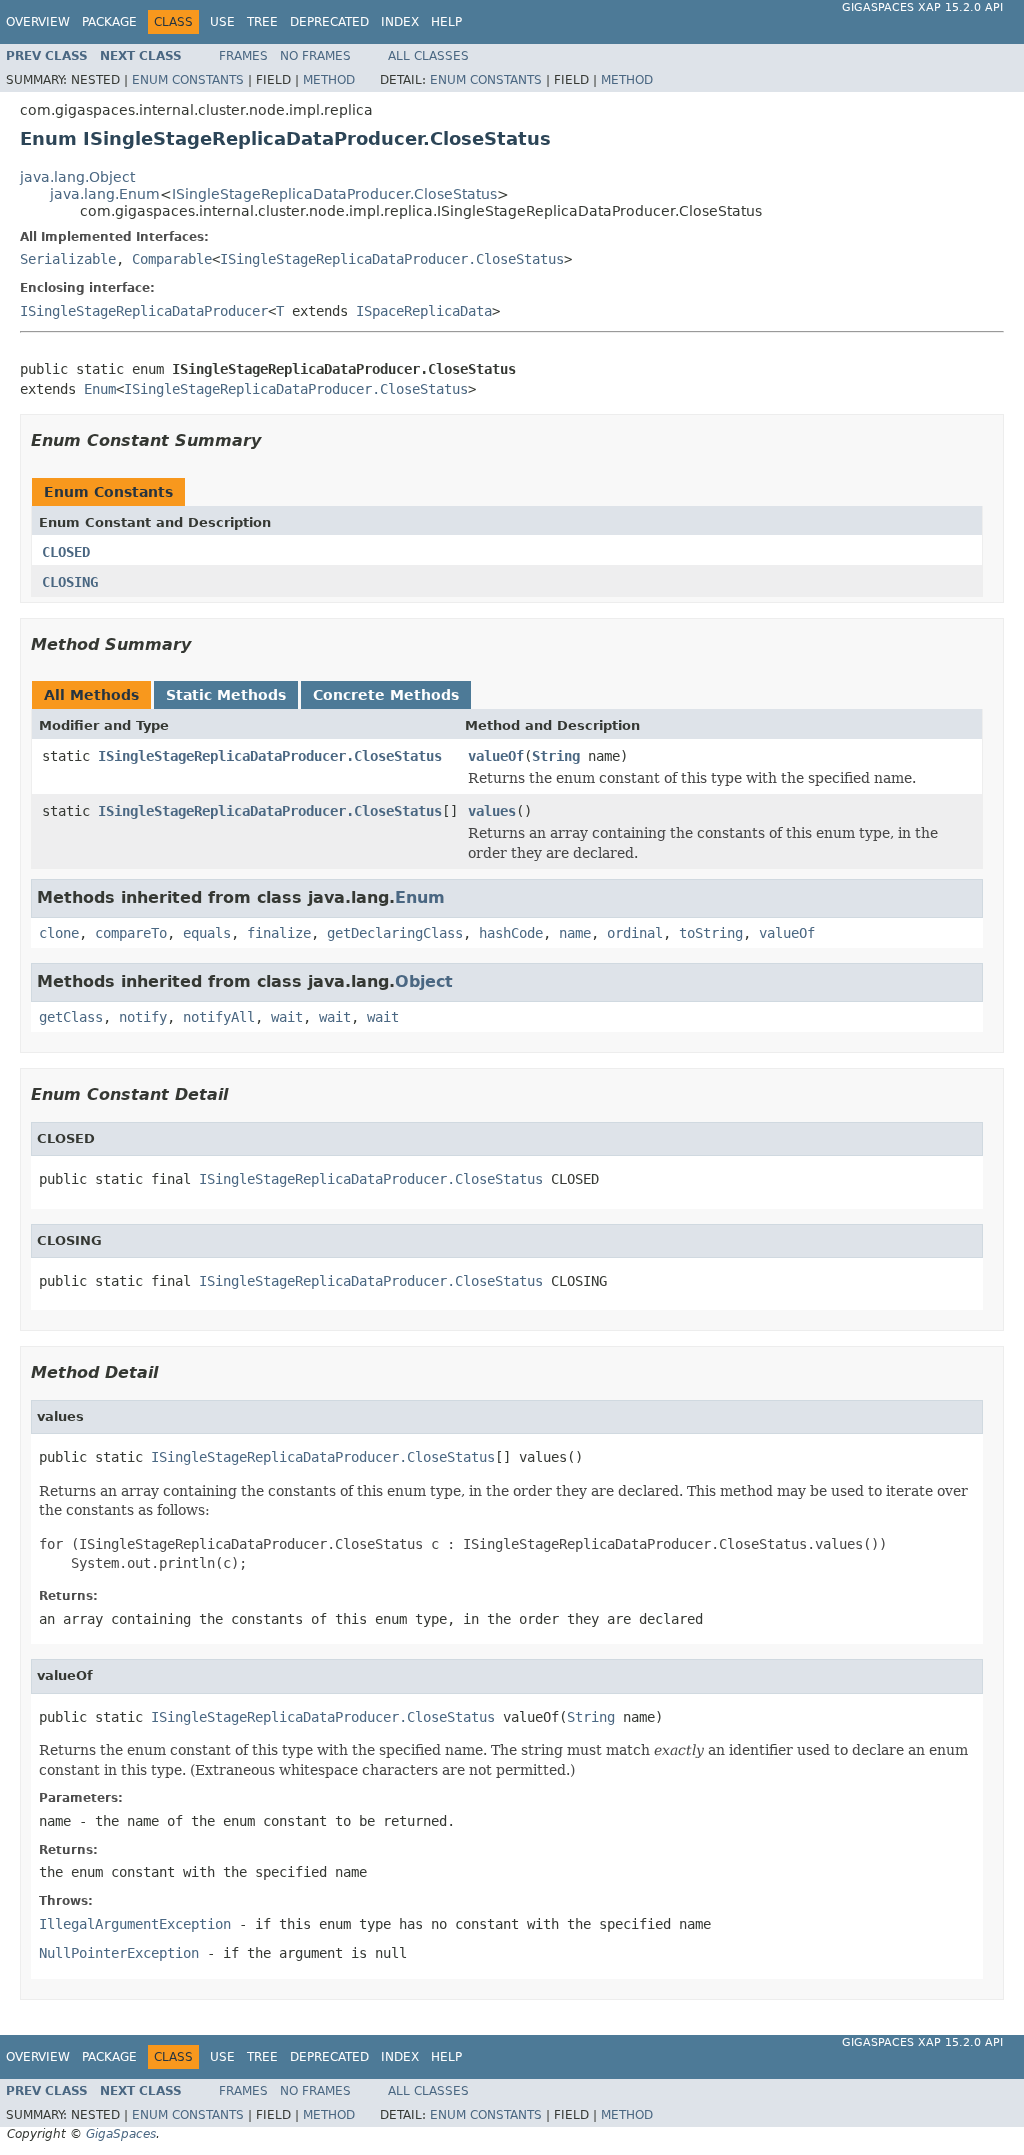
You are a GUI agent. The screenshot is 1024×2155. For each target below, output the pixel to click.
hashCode (511, 933)
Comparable (172, 259)
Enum (100, 389)
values (492, 811)
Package (109, 22)
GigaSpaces (121, 2134)
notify (143, 1017)
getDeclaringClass (395, 933)
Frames (243, 56)
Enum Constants (188, 80)
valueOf (496, 756)
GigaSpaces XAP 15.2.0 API (922, 7)
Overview (38, 22)
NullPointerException (119, 1953)
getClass (71, 1017)
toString (711, 933)
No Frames (315, 56)
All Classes (428, 56)
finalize (279, 933)
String (556, 756)
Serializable (68, 259)
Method (329, 80)
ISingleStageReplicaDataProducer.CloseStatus (334, 194)
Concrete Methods (386, 695)
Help (446, 22)
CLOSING (70, 582)
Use (222, 22)
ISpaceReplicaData (424, 311)
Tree (262, 22)
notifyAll (219, 1017)
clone (59, 933)
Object (424, 981)
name (575, 933)
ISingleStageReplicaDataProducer (144, 311)
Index (400, 22)
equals (207, 933)
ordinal (635, 933)
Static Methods (226, 695)
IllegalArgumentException (135, 1924)
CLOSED (66, 552)
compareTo (131, 933)
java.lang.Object (77, 177)
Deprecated (329, 22)
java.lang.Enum (105, 194)
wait (287, 1017)
